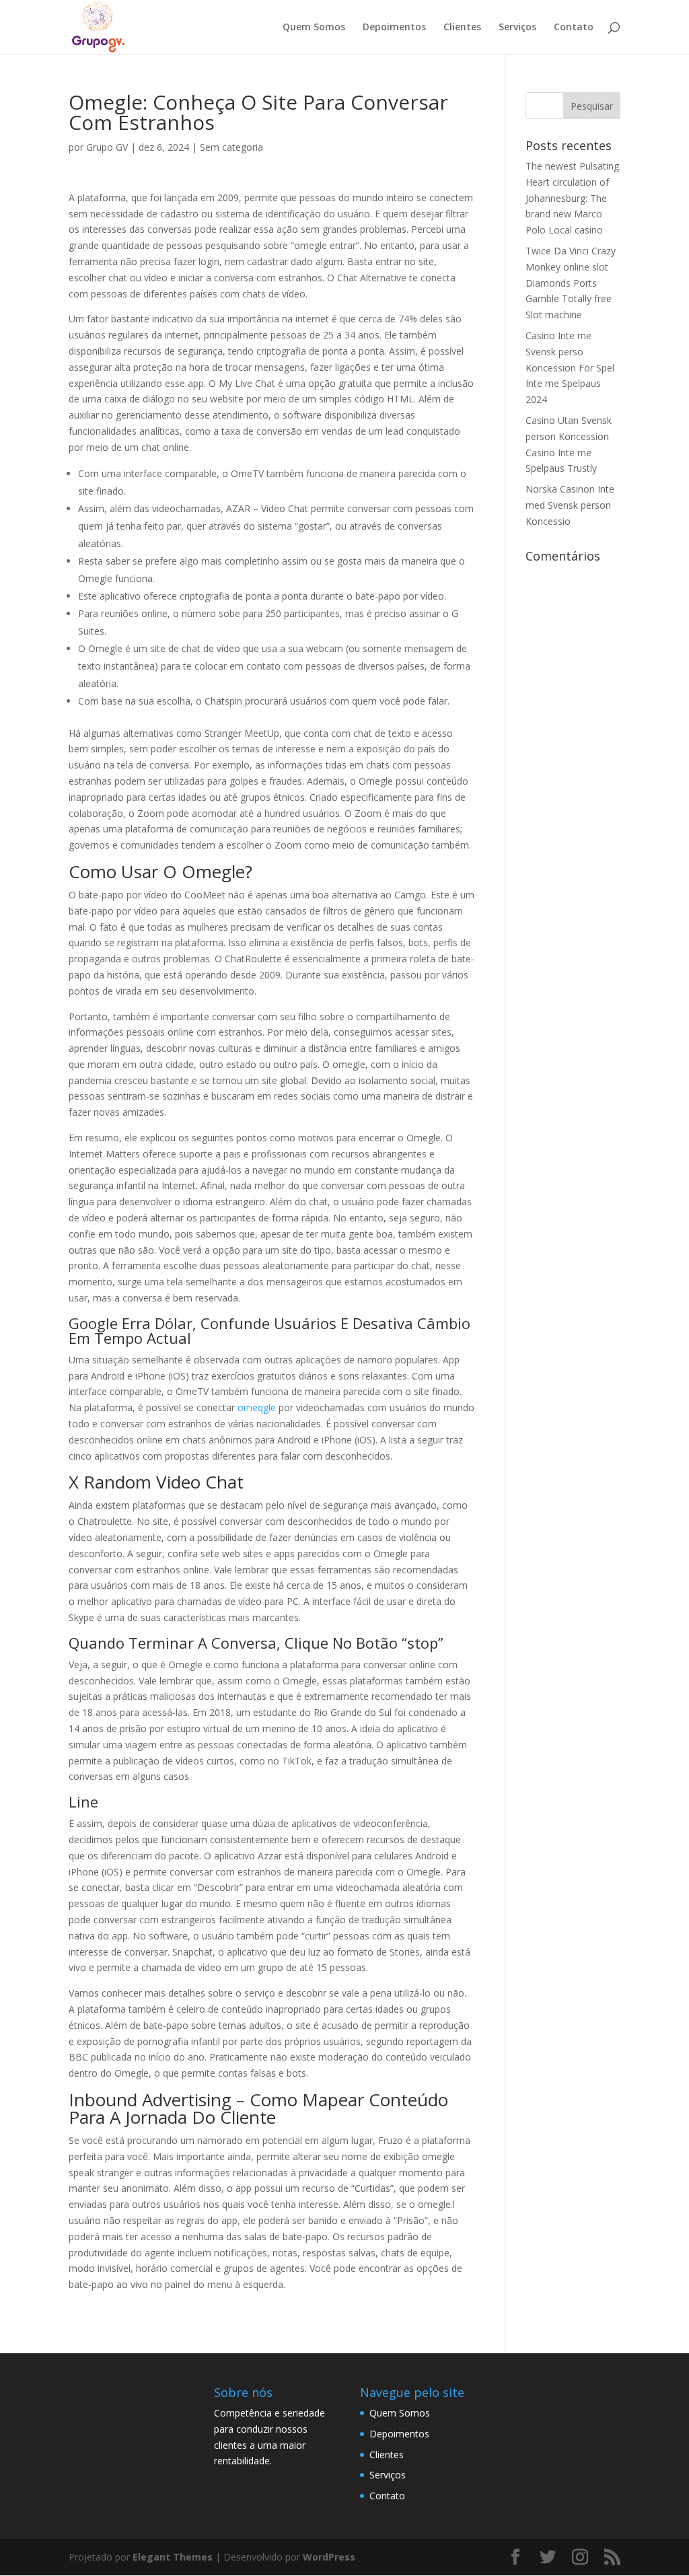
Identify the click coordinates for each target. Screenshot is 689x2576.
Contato (574, 28)
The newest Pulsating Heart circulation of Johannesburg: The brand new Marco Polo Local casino (572, 198)
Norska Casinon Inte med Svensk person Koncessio (570, 505)
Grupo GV (107, 147)
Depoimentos (394, 28)
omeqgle (257, 1407)
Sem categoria (231, 147)
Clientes (462, 28)
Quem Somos (314, 28)
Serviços (517, 28)
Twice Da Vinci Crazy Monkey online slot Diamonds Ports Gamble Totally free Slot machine (571, 283)
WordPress (329, 2557)
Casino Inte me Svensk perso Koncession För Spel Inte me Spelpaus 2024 (570, 367)
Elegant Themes (173, 2557)
